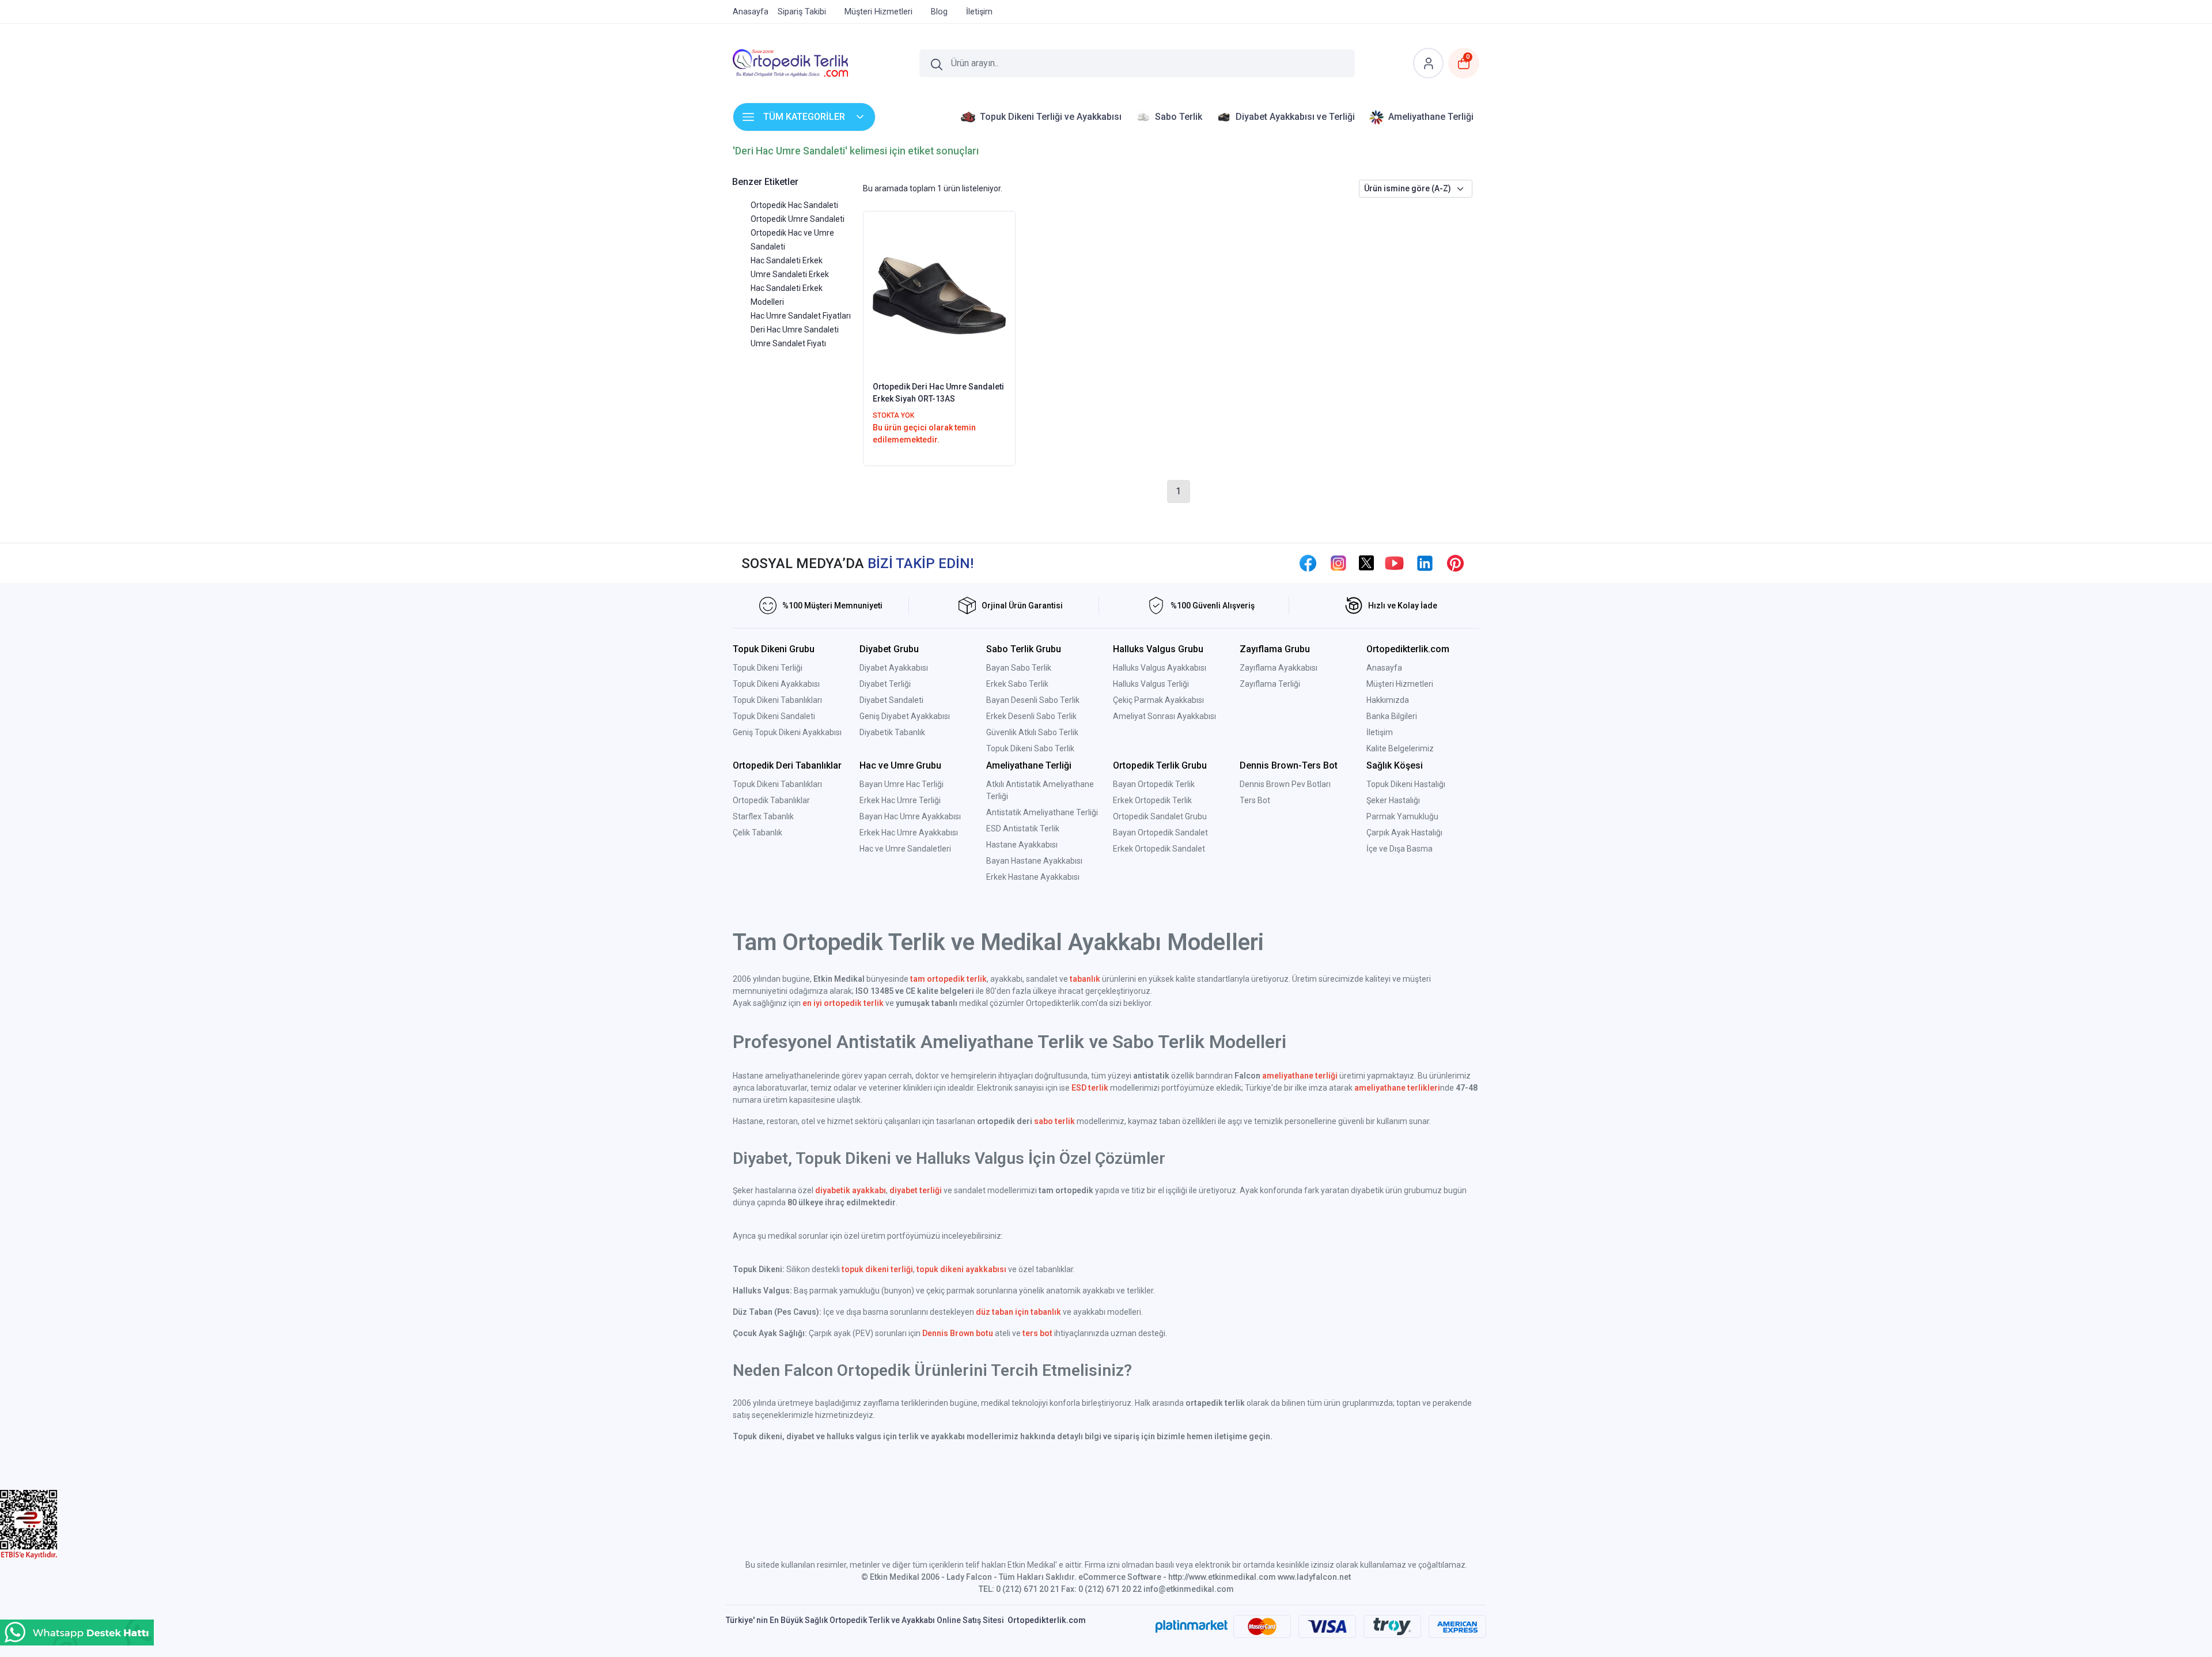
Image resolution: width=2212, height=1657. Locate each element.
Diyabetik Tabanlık (892, 732)
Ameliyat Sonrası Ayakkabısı (1164, 716)
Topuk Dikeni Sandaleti (774, 716)
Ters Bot (1255, 800)
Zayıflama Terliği (1270, 684)
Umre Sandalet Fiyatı (788, 343)
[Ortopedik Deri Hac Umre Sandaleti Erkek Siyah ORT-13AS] (939, 295)
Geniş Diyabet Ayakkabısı (905, 716)
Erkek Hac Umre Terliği (900, 800)
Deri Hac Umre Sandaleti (795, 330)
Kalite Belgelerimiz (1400, 748)
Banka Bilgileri (1392, 716)
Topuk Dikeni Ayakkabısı (776, 684)
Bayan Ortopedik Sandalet (1160, 833)
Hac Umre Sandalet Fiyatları (801, 316)
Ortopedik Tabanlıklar (771, 800)
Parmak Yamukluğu (1402, 816)
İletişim (1380, 732)
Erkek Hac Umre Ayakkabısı (909, 833)
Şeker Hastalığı (1393, 800)
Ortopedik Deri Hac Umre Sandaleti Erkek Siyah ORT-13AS (938, 393)
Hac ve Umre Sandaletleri (905, 849)
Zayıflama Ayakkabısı (1279, 668)
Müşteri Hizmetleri (1400, 684)
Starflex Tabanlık (763, 816)
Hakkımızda (1388, 700)
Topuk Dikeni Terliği (768, 668)
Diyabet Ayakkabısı (894, 668)
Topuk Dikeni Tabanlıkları (777, 700)
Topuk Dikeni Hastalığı (1406, 784)
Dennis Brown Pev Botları (1285, 784)
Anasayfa (1384, 668)
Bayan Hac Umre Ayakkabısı (910, 816)
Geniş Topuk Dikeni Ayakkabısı (787, 732)
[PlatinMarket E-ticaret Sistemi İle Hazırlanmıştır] (1192, 1626)
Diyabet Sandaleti (891, 700)
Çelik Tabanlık (757, 833)
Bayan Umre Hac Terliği (902, 784)
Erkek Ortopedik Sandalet (1159, 849)
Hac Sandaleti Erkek (787, 260)
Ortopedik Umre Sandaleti (798, 219)
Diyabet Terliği (885, 684)
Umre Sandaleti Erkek (790, 274)
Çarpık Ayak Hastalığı (1404, 833)
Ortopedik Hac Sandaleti (794, 205)
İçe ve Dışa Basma (1399, 849)
